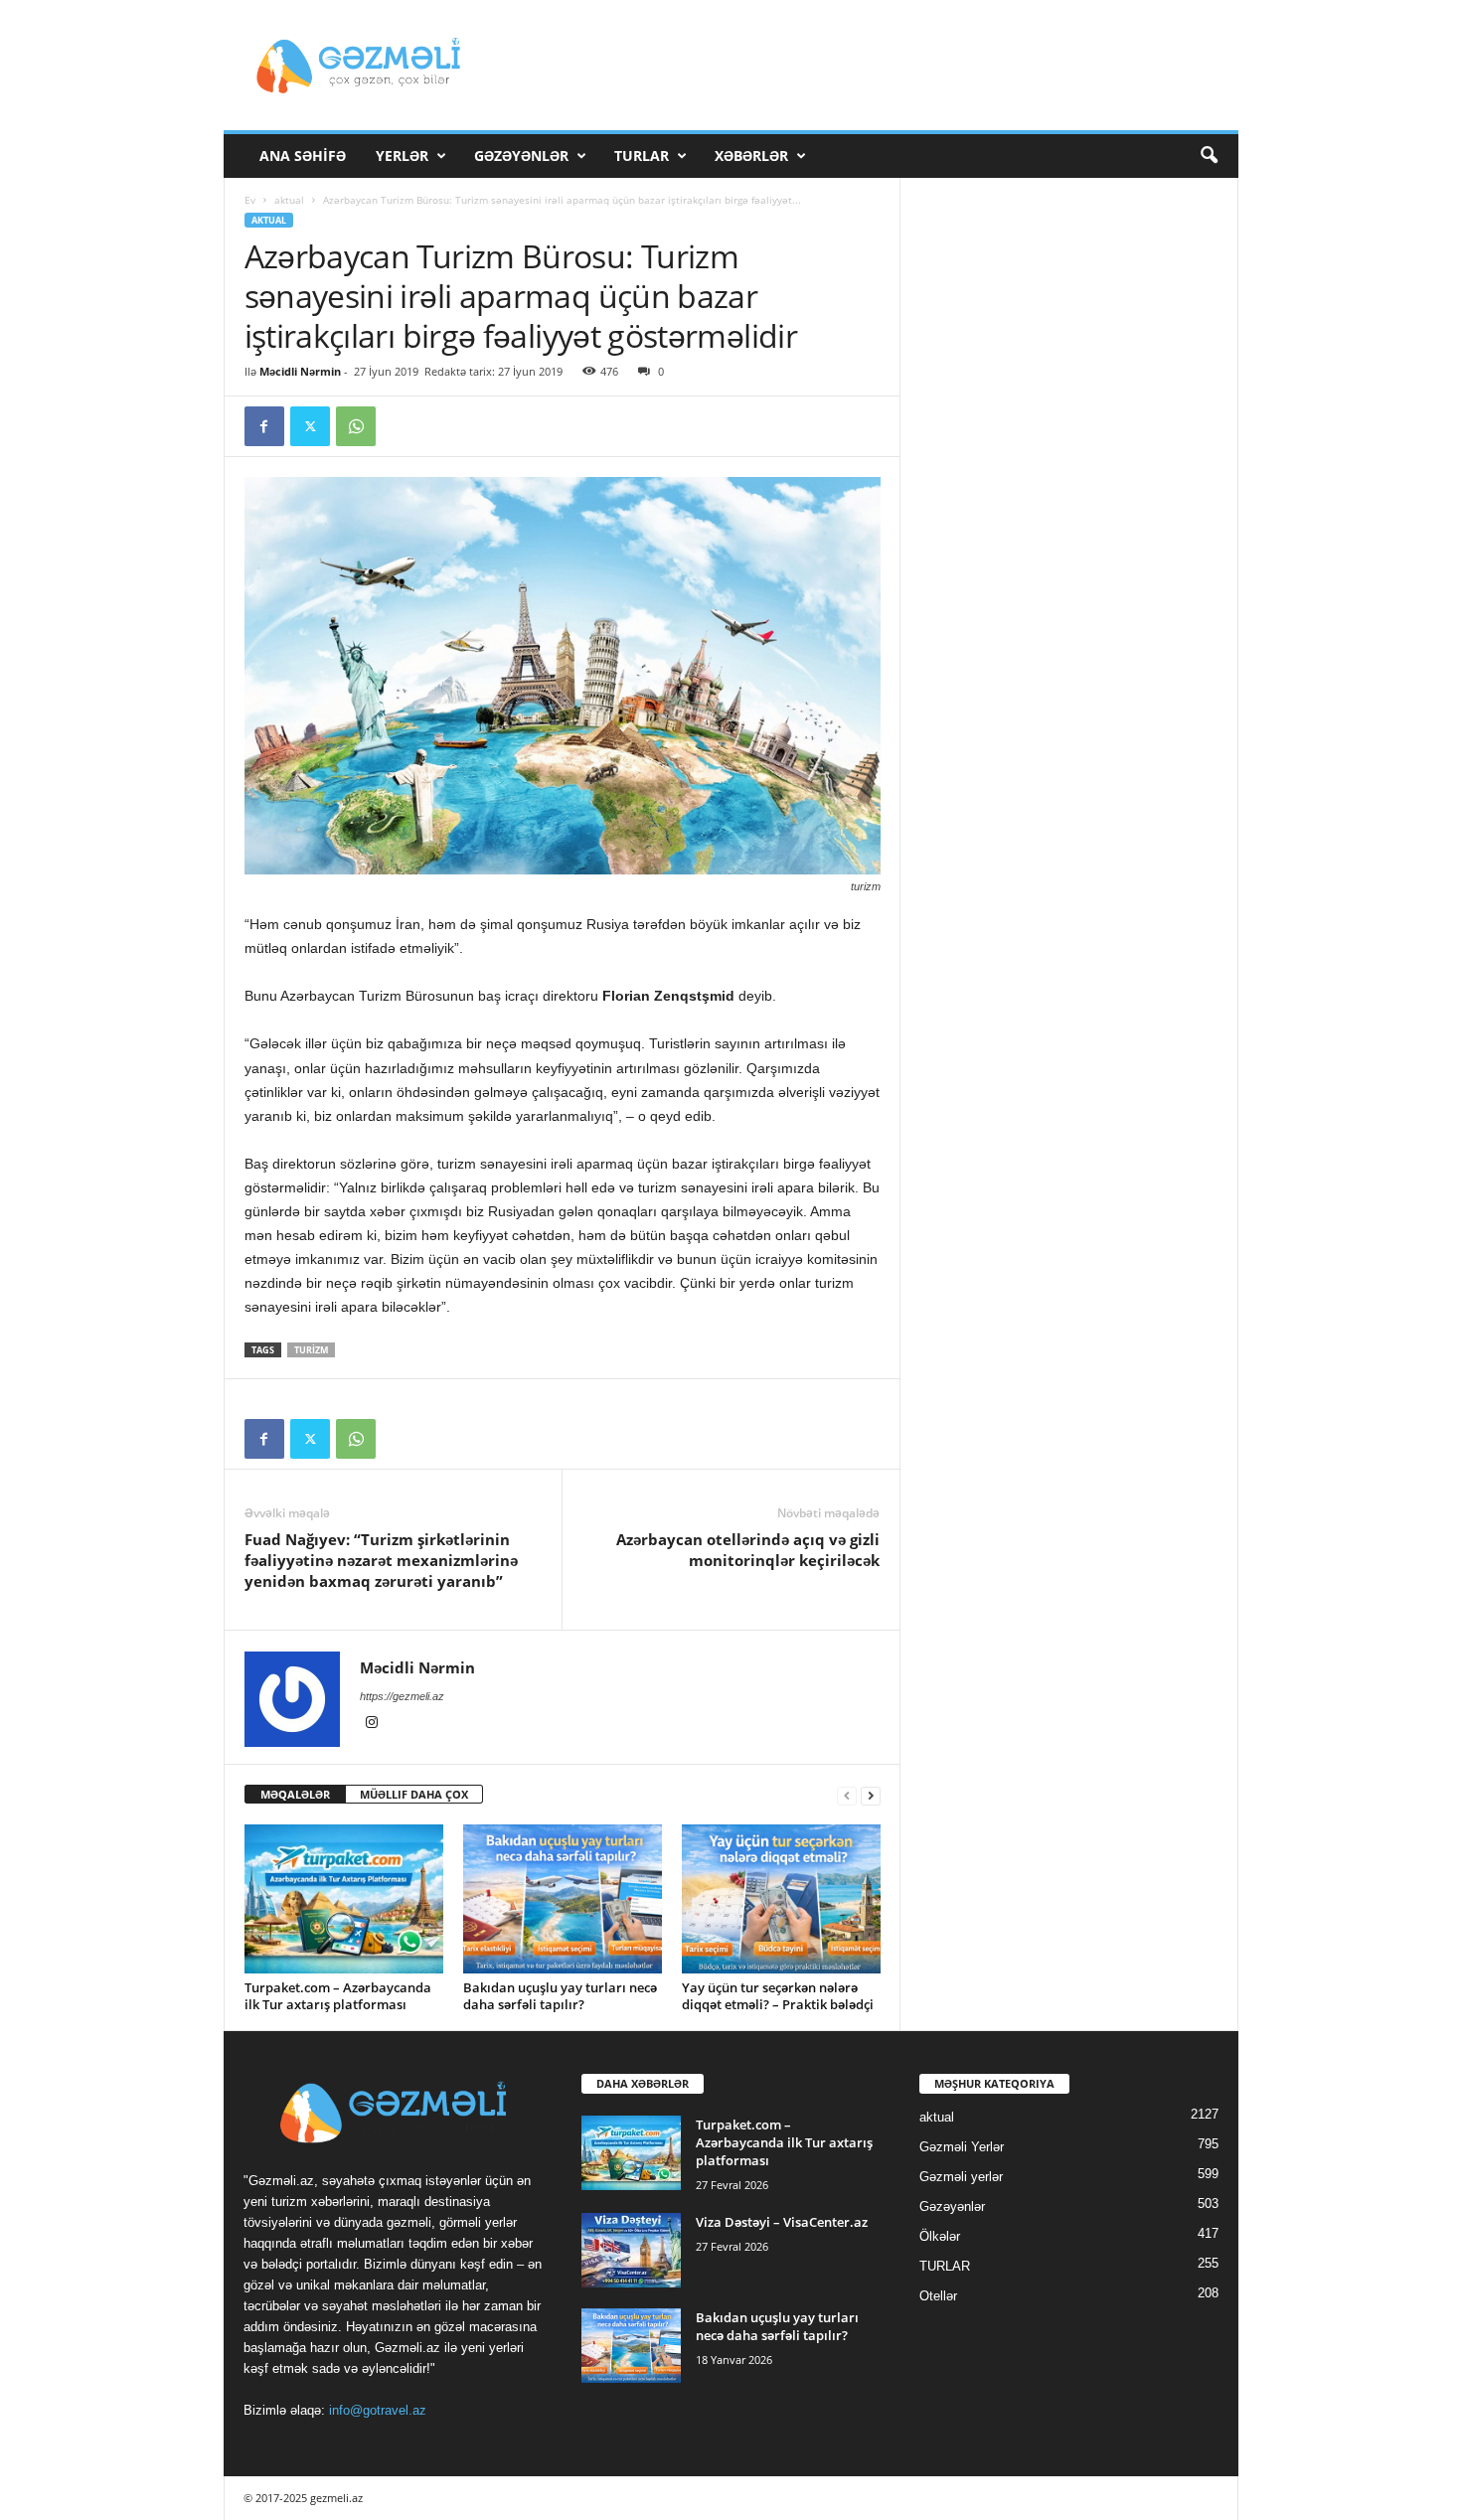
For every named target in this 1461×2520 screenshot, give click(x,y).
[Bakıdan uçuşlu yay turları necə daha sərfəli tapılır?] (563, 1899)
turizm (311, 1350)
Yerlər (402, 156)
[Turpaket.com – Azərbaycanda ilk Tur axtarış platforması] (344, 1899)
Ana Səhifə (303, 156)
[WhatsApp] (356, 426)
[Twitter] (310, 426)
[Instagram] (372, 1724)
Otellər (938, 2296)
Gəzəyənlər (521, 156)
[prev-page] (847, 1795)
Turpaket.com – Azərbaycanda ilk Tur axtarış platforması (338, 1996)
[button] (1209, 156)
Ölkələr (940, 2236)
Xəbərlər (751, 156)
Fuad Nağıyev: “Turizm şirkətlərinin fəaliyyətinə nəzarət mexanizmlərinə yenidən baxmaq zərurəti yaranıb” (381, 1560)
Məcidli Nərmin (300, 371)
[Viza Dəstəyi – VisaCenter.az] (631, 2250)
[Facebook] (264, 426)
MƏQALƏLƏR (295, 1794)
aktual (289, 200)
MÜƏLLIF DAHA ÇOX (414, 1794)
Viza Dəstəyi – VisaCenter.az (782, 2222)
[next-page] (871, 1795)
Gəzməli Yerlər (962, 2147)
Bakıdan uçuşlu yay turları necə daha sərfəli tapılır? (560, 1996)
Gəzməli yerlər (961, 2177)
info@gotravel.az (378, 2410)
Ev (250, 200)
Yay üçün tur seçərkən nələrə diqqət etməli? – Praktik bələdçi (778, 1996)
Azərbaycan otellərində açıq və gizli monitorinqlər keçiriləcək (748, 1550)
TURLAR (642, 156)
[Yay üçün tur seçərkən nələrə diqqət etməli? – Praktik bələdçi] (781, 1899)
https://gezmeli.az (402, 1696)
